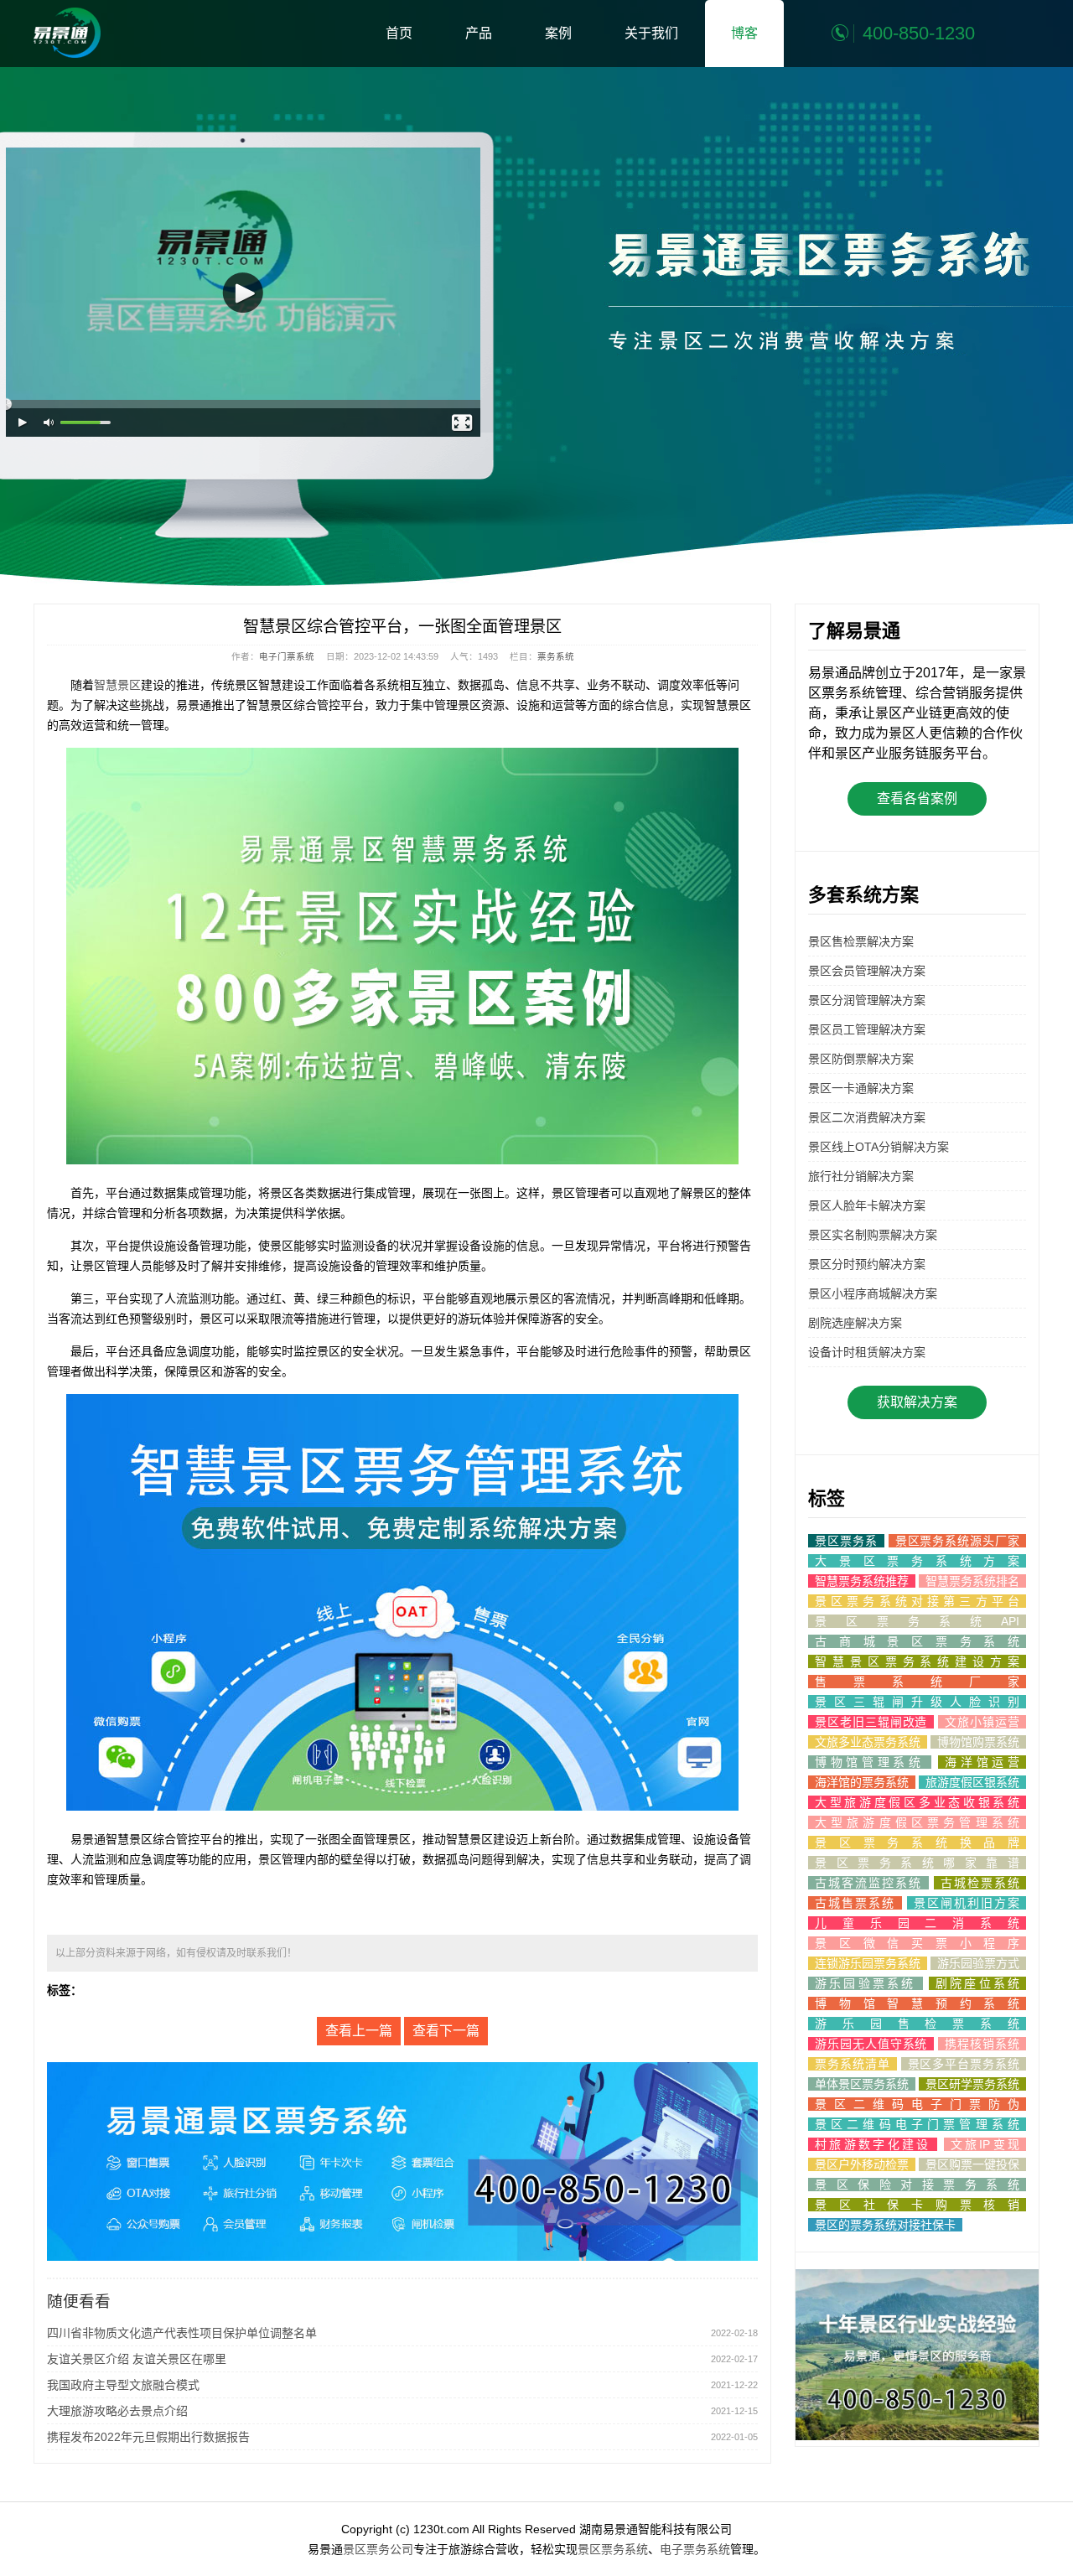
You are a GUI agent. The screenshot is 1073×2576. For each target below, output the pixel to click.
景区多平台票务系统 (964, 2064)
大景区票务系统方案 (917, 1561)
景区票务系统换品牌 (917, 1843)
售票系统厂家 (917, 1682)
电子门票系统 (287, 656)
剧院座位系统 (977, 1983)
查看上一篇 (359, 2031)
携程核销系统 (982, 2044)
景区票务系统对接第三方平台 (917, 1601)
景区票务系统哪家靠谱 (917, 1863)
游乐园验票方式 (978, 1963)
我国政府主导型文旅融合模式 (123, 2385)
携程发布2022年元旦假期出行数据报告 (148, 2437)
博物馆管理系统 (870, 1762)
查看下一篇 (446, 2031)
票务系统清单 (853, 2064)
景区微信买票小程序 (917, 1943)
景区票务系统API (917, 1621)
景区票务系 (846, 1541)
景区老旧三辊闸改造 (871, 1722)
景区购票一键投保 (972, 2164)
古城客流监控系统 (868, 1883)
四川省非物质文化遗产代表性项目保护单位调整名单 (182, 2333)
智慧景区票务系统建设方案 (917, 1661)
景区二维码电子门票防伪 (917, 2104)
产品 (479, 33)
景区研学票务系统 (972, 2084)
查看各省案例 (917, 798)
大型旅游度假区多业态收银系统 (917, 1802)
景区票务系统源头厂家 (957, 1541)
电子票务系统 (695, 2549)
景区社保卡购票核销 (917, 2205)
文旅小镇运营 (982, 1722)
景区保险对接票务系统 (917, 2185)
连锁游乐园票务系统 (868, 1963)
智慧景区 (117, 685)
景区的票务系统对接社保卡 (885, 2225)
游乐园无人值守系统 (871, 2044)
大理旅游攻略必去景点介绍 (117, 2411)
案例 (558, 33)
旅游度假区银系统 (972, 1782)
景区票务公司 (378, 2549)
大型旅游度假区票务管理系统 (917, 1822)
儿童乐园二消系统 (917, 1923)
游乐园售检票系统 (917, 2024)
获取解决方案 (917, 1402)
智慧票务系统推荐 (862, 1581)
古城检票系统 (980, 1883)
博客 (744, 33)
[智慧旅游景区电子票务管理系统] (67, 33)
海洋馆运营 (982, 1762)
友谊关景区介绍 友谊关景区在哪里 (137, 2359)
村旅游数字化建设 (873, 2144)
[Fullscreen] (463, 423)
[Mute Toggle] (49, 423)
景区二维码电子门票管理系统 (917, 2124)
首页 (399, 33)
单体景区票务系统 (862, 2084)
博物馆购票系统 (978, 1742)
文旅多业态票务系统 (868, 1742)
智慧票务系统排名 (972, 1581)
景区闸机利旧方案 (967, 1903)
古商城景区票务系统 (917, 1641)
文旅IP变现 (985, 2144)
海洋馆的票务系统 (862, 1782)
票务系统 (556, 656)
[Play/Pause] (23, 423)
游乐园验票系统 (866, 1983)
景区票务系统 (613, 2549)
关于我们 (651, 33)
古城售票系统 (855, 1903)
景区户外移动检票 (862, 2164)
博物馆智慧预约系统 (917, 2003)
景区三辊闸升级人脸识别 (917, 1702)
